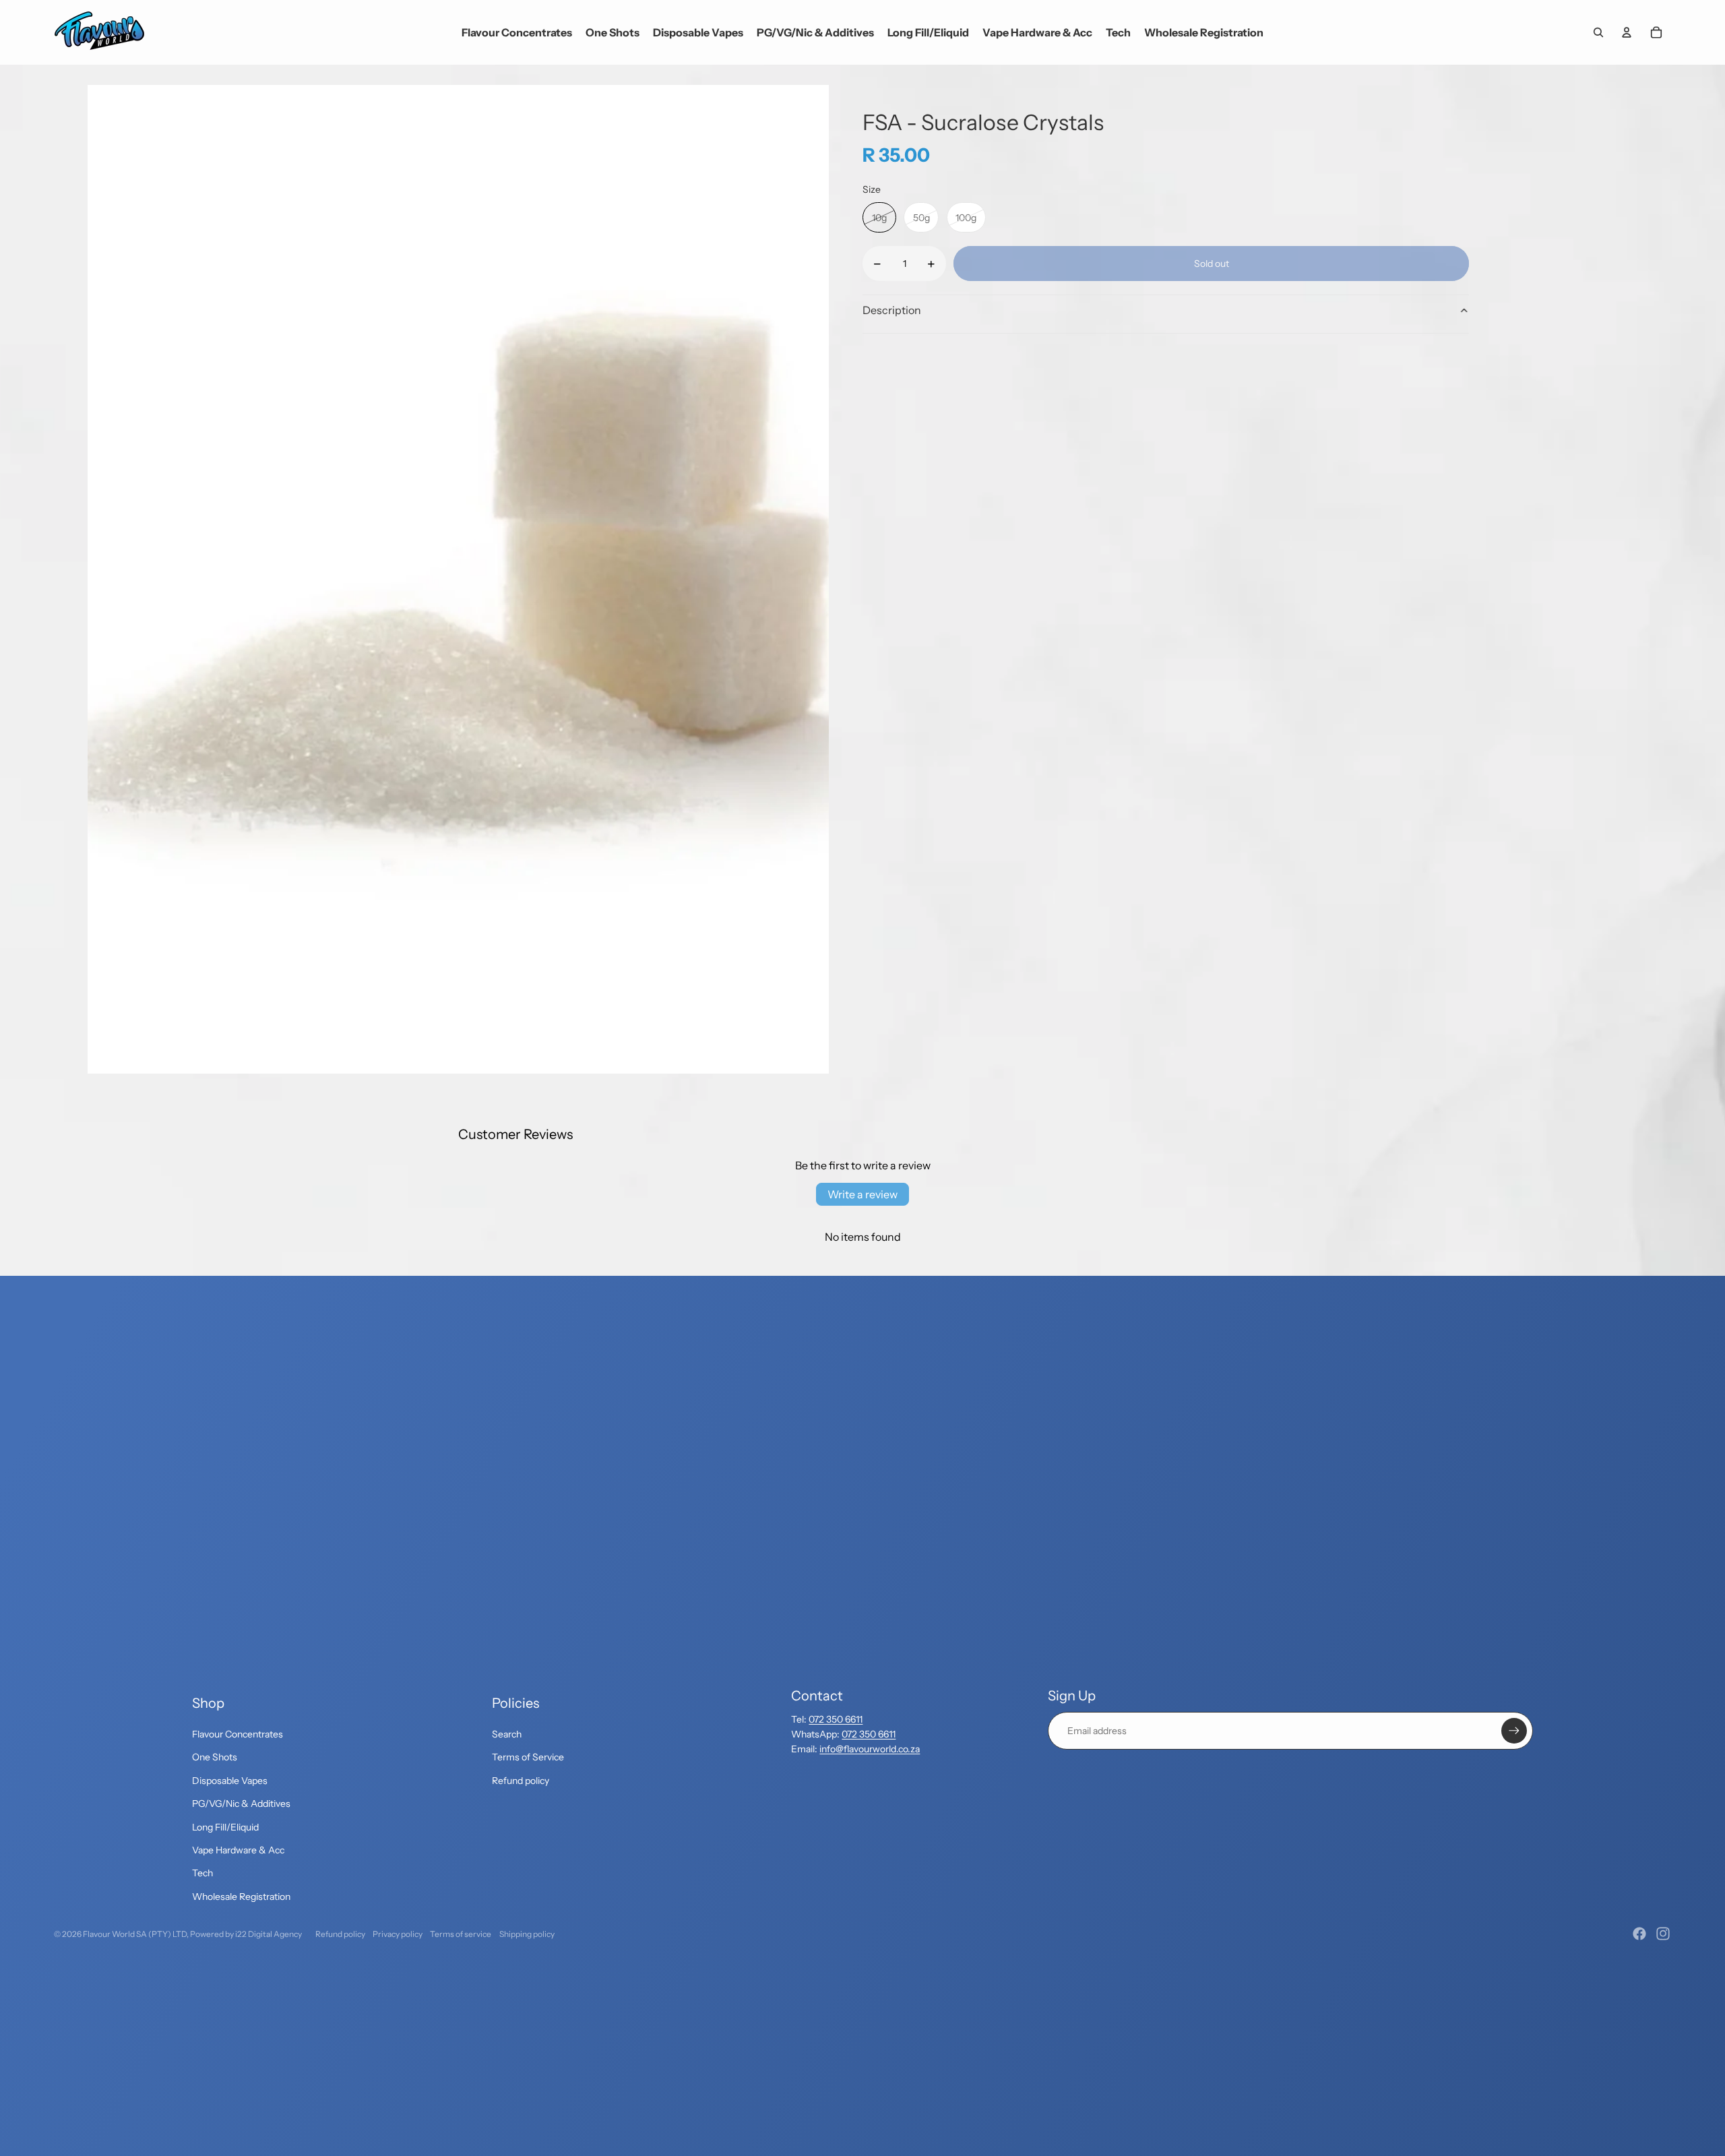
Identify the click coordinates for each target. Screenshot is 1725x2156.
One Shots (215, 1757)
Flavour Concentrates (238, 1734)
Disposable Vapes (230, 1781)
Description (892, 310)
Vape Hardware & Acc (238, 1850)
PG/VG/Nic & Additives (241, 1804)
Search (507, 1734)
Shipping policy (527, 1934)
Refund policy (521, 1781)
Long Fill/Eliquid (225, 1827)
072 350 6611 (836, 1719)
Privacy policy (398, 1934)
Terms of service (461, 1934)
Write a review (862, 1194)
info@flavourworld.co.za (870, 1749)
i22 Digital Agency (269, 1934)
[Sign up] (1514, 1731)
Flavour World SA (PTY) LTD (135, 1934)
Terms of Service (528, 1757)
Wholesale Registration (241, 1897)
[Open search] (1598, 32)
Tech (202, 1873)
